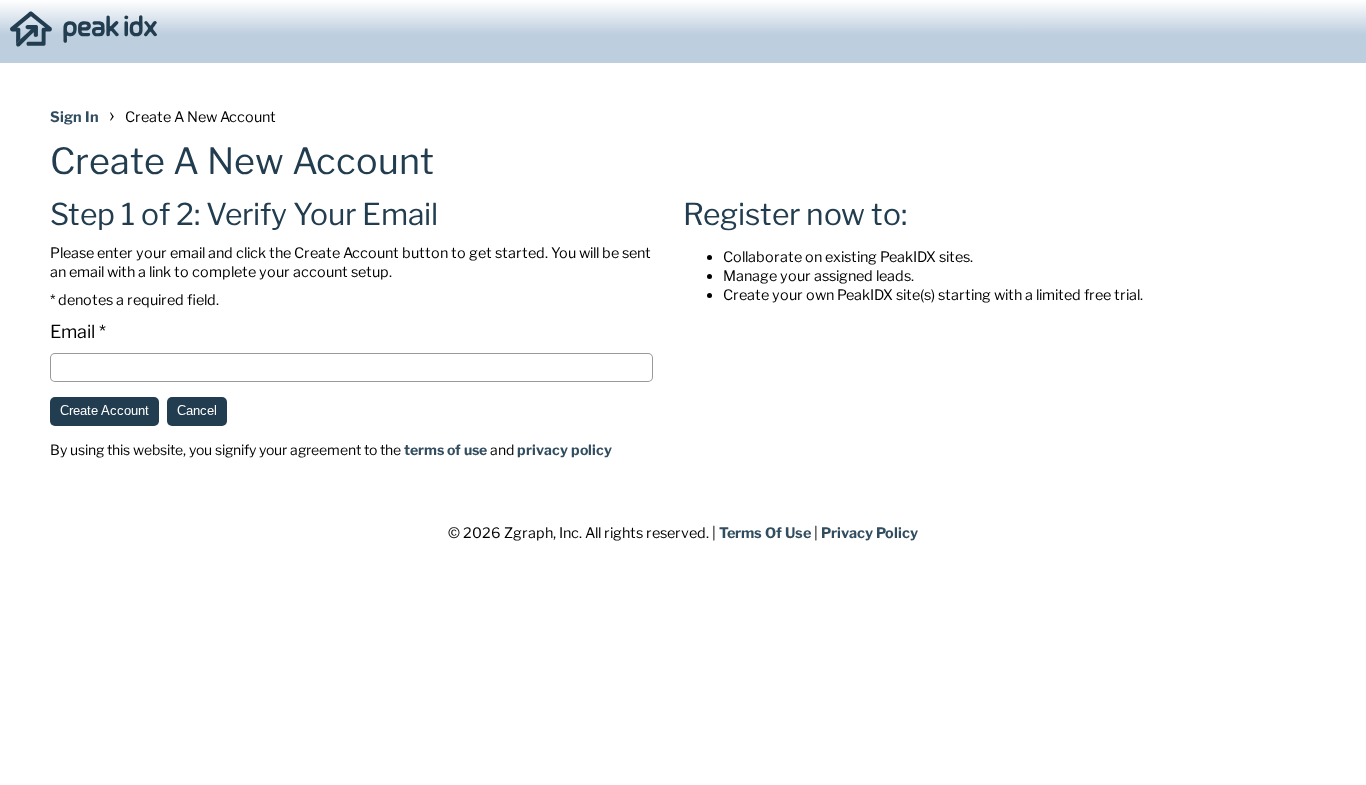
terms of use (445, 449)
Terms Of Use (765, 533)
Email (72, 331)
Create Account (104, 410)
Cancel (197, 410)
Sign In (74, 117)
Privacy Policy (869, 533)
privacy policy (564, 449)
